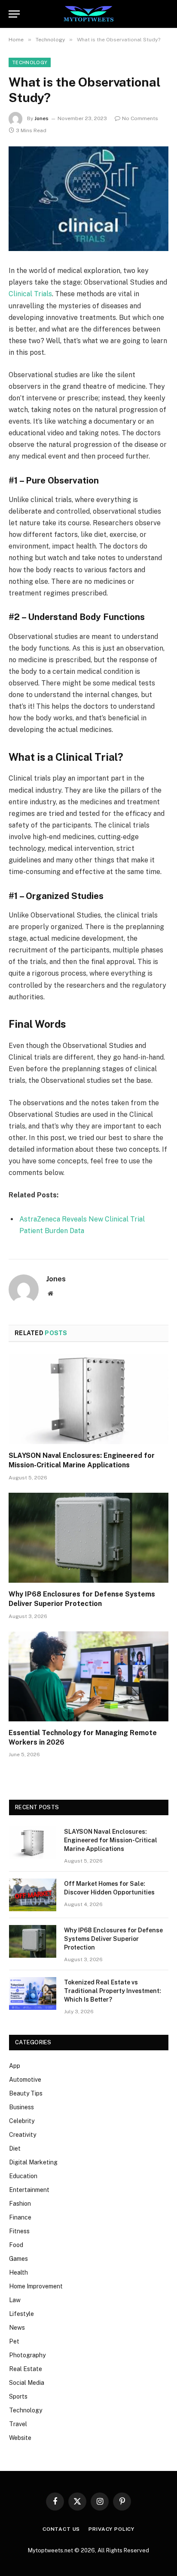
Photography (27, 2355)
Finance (20, 2217)
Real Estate (26, 2369)
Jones (41, 118)
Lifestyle (21, 2314)
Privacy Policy (111, 2529)
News (17, 2328)
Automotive (25, 2080)
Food (16, 2245)
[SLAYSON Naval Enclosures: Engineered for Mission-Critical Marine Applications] (88, 1399)
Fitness (19, 2231)
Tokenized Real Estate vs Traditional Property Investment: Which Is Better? (113, 1991)
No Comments (140, 118)
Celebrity (22, 2121)
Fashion (20, 2204)
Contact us (61, 2529)
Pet (14, 2341)
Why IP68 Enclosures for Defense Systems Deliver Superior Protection (113, 1939)
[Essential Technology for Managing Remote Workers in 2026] (88, 1676)
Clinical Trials (30, 294)
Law (15, 2300)
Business (21, 2107)
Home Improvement (36, 2286)
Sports (18, 2396)
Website (20, 2438)
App (15, 2066)
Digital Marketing (33, 2162)
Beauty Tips (26, 2093)
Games (18, 2259)
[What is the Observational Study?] (88, 199)
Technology (30, 62)
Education (23, 2176)
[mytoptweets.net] (89, 14)
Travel (18, 2424)
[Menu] (14, 14)
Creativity (23, 2135)
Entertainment (29, 2190)
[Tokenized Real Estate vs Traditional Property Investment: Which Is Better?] (33, 1993)
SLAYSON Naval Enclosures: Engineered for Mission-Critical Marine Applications (111, 1840)
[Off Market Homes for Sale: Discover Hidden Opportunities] (33, 1895)
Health (18, 2272)
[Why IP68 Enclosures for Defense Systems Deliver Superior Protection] (88, 1538)
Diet (15, 2148)
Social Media (27, 2383)
